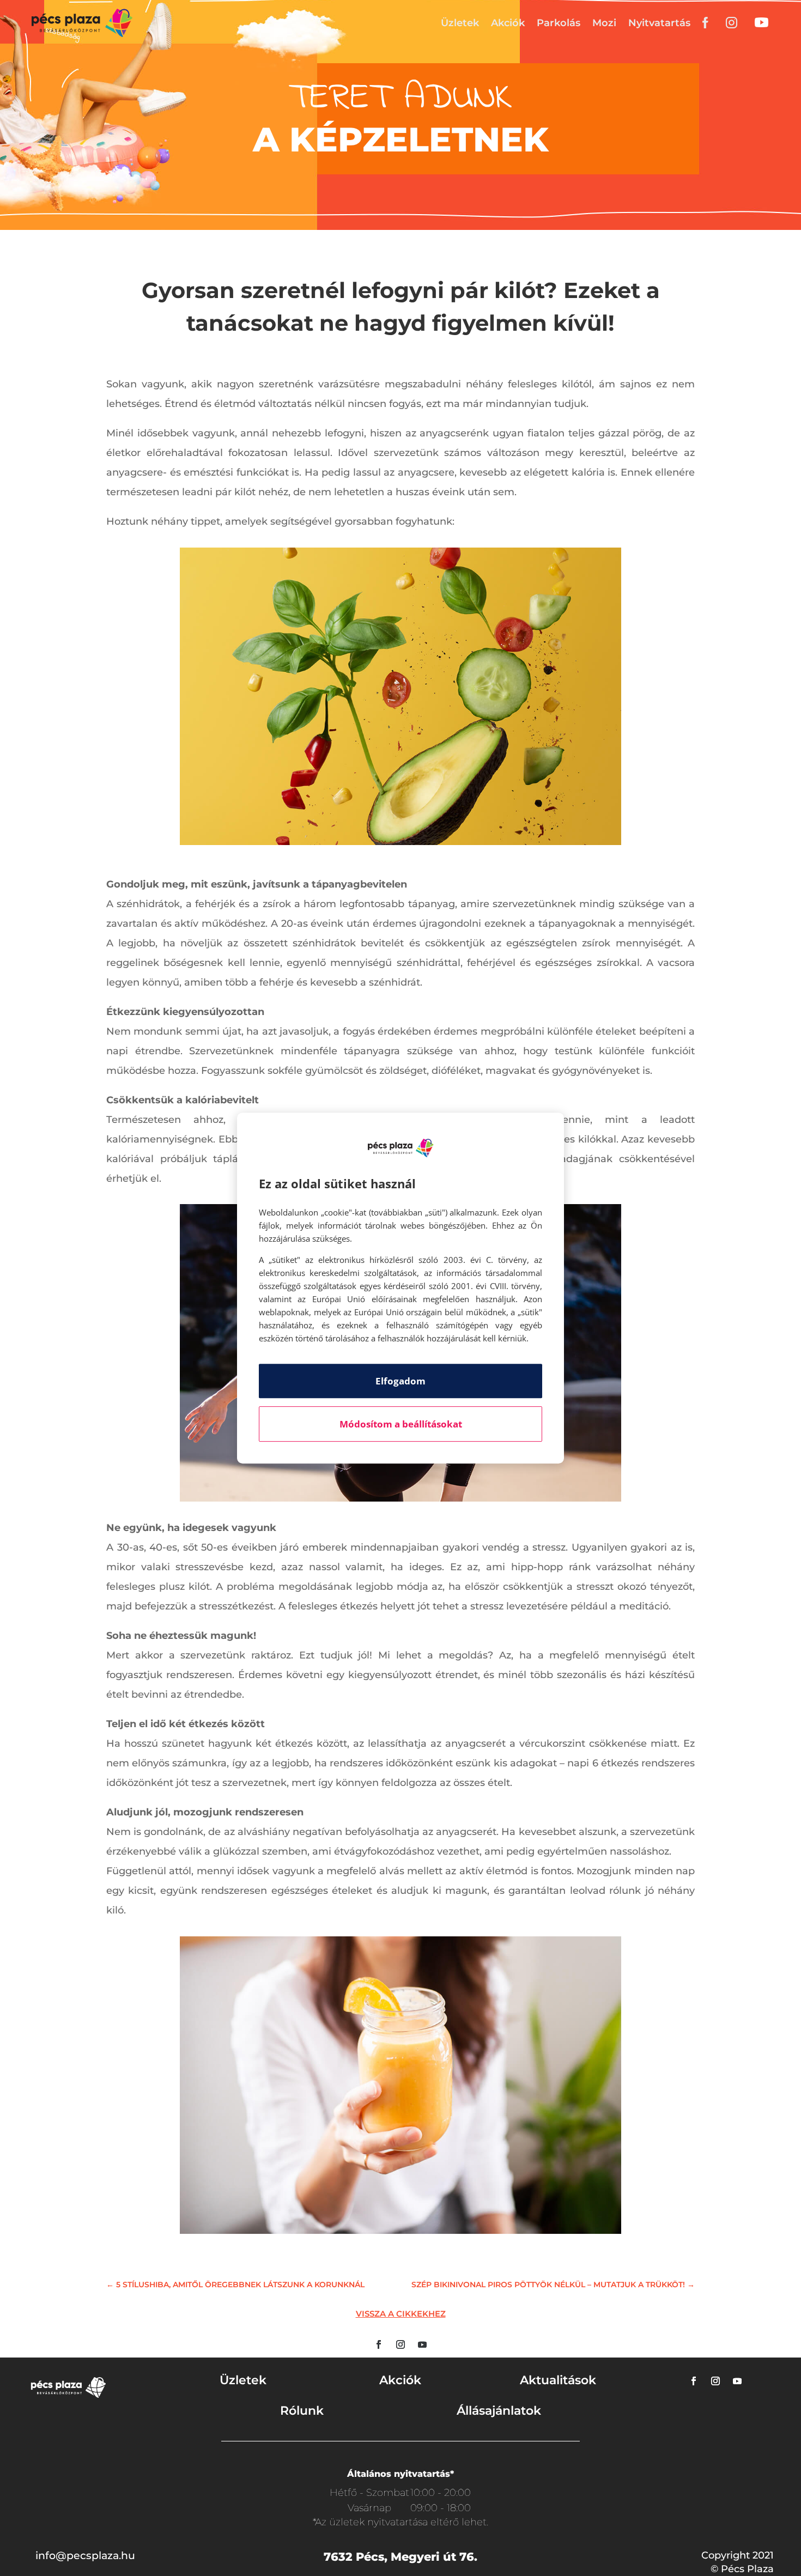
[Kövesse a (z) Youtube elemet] (422, 2344)
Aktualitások (558, 2380)
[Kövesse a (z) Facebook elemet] (379, 2344)
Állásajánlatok (499, 2411)
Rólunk (302, 2411)
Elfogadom (400, 1381)
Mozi (604, 23)
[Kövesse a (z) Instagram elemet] (400, 2344)
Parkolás (559, 23)
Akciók (508, 23)
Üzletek (460, 23)
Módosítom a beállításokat (401, 1424)
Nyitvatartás (659, 23)
